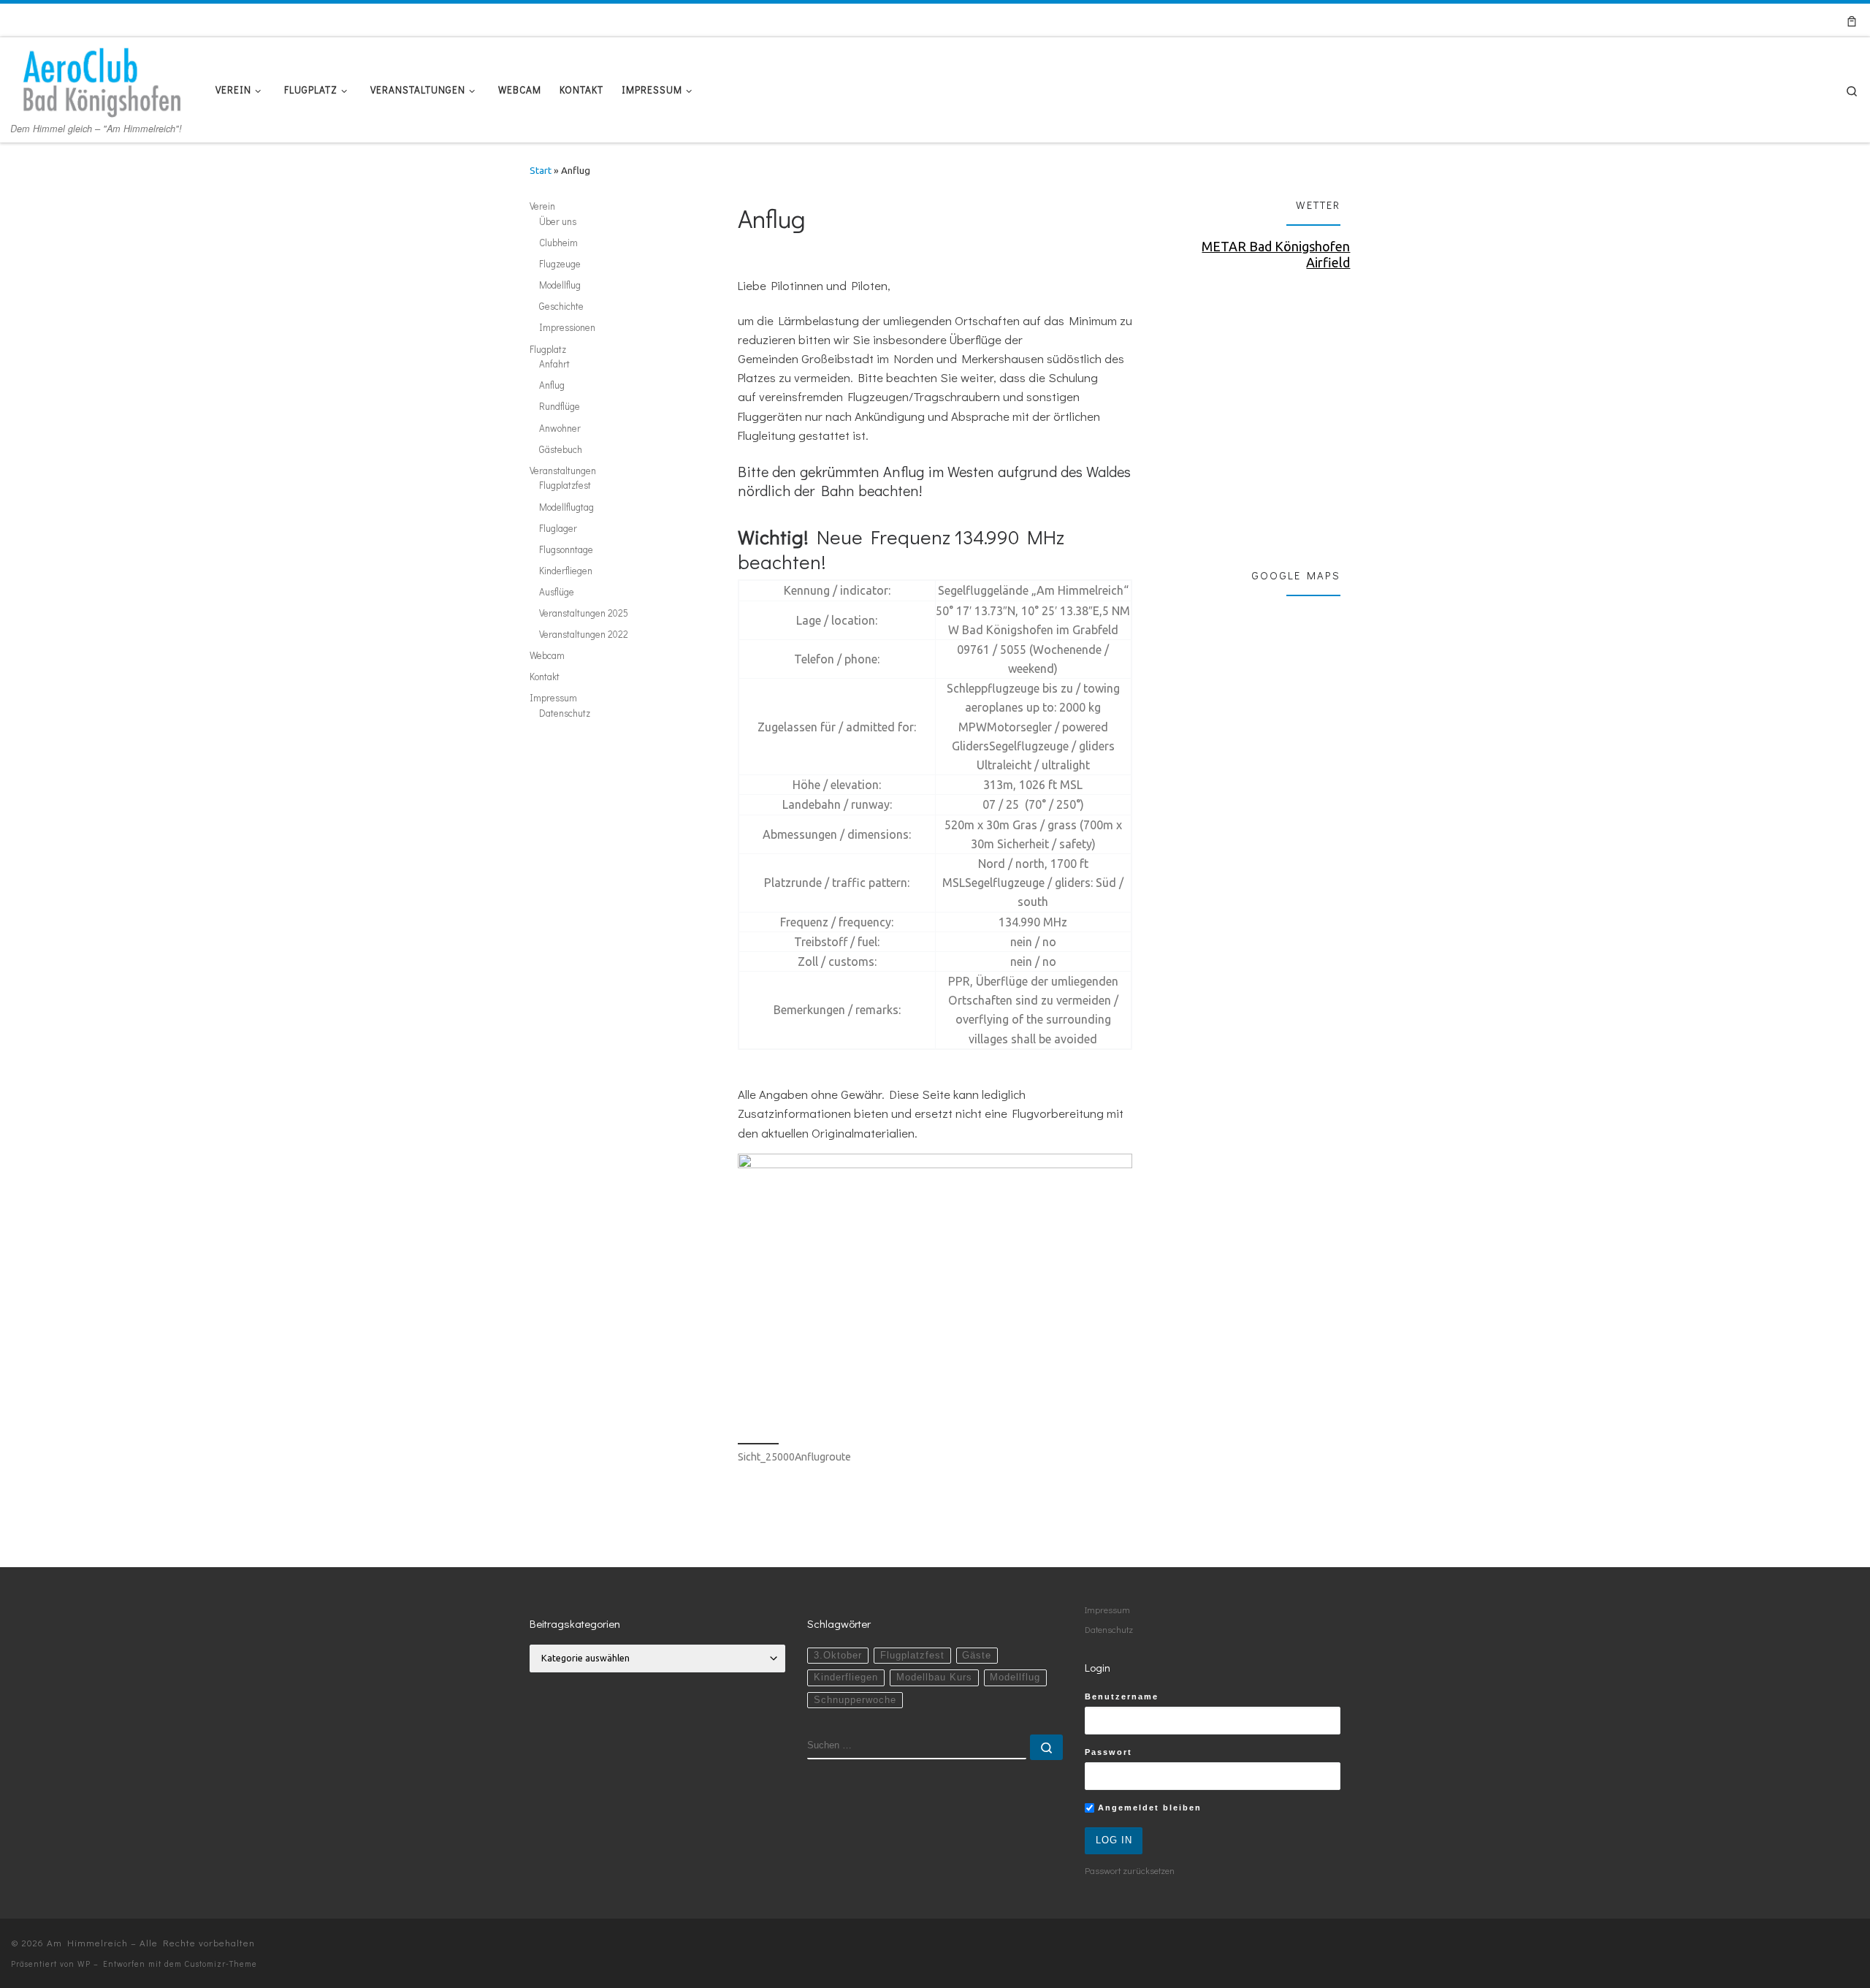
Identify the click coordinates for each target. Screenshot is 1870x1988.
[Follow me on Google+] (1779, 20)
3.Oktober (838, 1656)
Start (541, 171)
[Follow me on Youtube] (1799, 20)
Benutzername (1122, 1696)
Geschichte (561, 306)
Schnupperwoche (855, 1700)
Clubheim (558, 243)
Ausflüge (557, 592)
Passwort (1108, 1752)
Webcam (547, 655)
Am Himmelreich (87, 1942)
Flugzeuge (560, 264)
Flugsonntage (566, 549)
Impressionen (567, 327)
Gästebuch (561, 449)
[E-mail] (1740, 20)
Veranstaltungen (563, 471)
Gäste (977, 1656)
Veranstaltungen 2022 (584, 634)
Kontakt (545, 677)
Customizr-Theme (221, 1964)
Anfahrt (554, 364)
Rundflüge (560, 406)
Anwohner (560, 428)
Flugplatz (548, 349)
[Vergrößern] (1113, 1173)
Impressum (553, 698)
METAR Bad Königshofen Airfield (1276, 254)
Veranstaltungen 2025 (584, 613)
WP (84, 1964)
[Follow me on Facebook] (1759, 20)
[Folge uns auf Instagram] (1819, 20)
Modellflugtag (566, 507)
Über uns (558, 221)
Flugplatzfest (565, 485)
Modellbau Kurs (934, 1677)
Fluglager (558, 528)
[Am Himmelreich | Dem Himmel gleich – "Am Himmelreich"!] (102, 77)
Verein (542, 206)
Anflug (552, 385)
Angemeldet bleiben (1148, 1808)
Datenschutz (565, 713)
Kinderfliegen (566, 571)
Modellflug (560, 285)
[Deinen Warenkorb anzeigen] (1852, 20)
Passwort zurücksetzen (1130, 1870)
